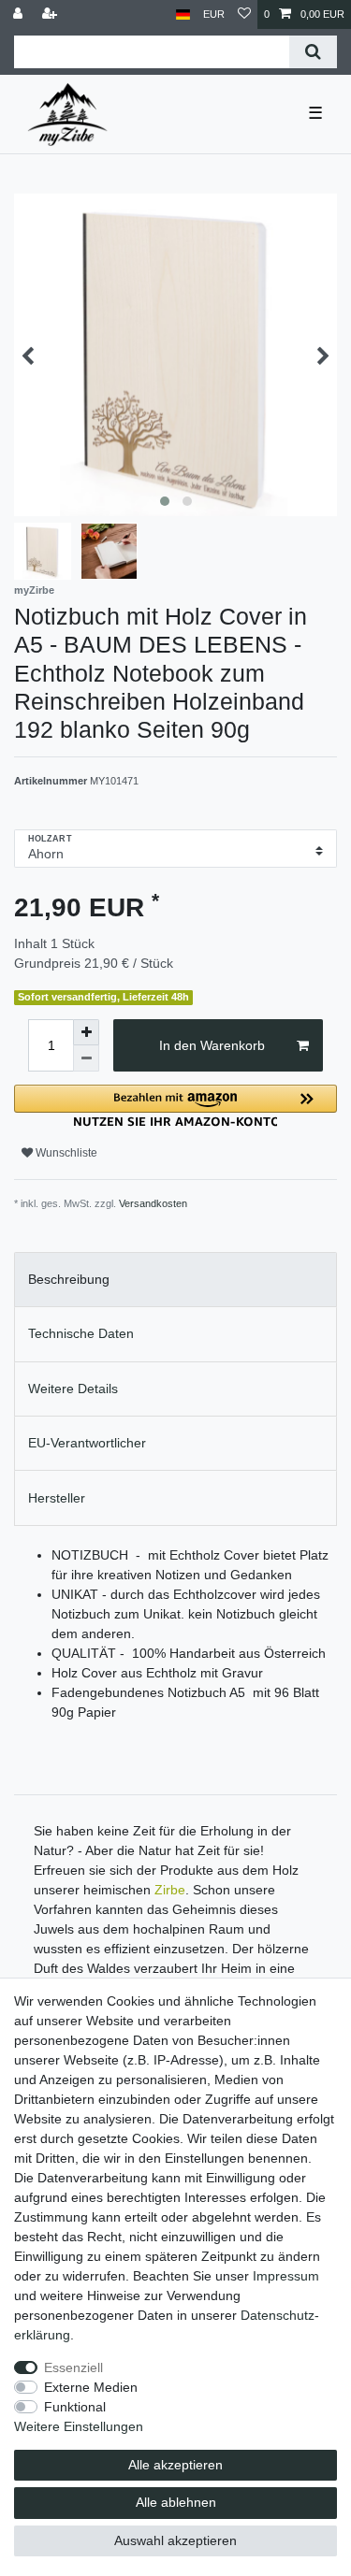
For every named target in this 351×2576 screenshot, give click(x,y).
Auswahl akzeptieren (175, 2540)
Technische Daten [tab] (81, 1333)
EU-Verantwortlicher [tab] (87, 1443)
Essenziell (73, 2367)
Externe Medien (91, 2387)
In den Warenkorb (212, 1045)
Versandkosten (153, 1203)
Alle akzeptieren (175, 2465)
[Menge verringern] (86, 1058)
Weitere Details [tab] (73, 1389)
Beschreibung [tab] (69, 1279)
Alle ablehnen (176, 2502)
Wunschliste (65, 1153)
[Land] (183, 14)
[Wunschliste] (244, 14)
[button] (175, 1106)
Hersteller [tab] (57, 1498)
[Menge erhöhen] (86, 1032)
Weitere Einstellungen (79, 2426)
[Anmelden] (20, 14)
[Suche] (313, 52)
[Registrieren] (51, 14)
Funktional (75, 2407)
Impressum (286, 2276)
